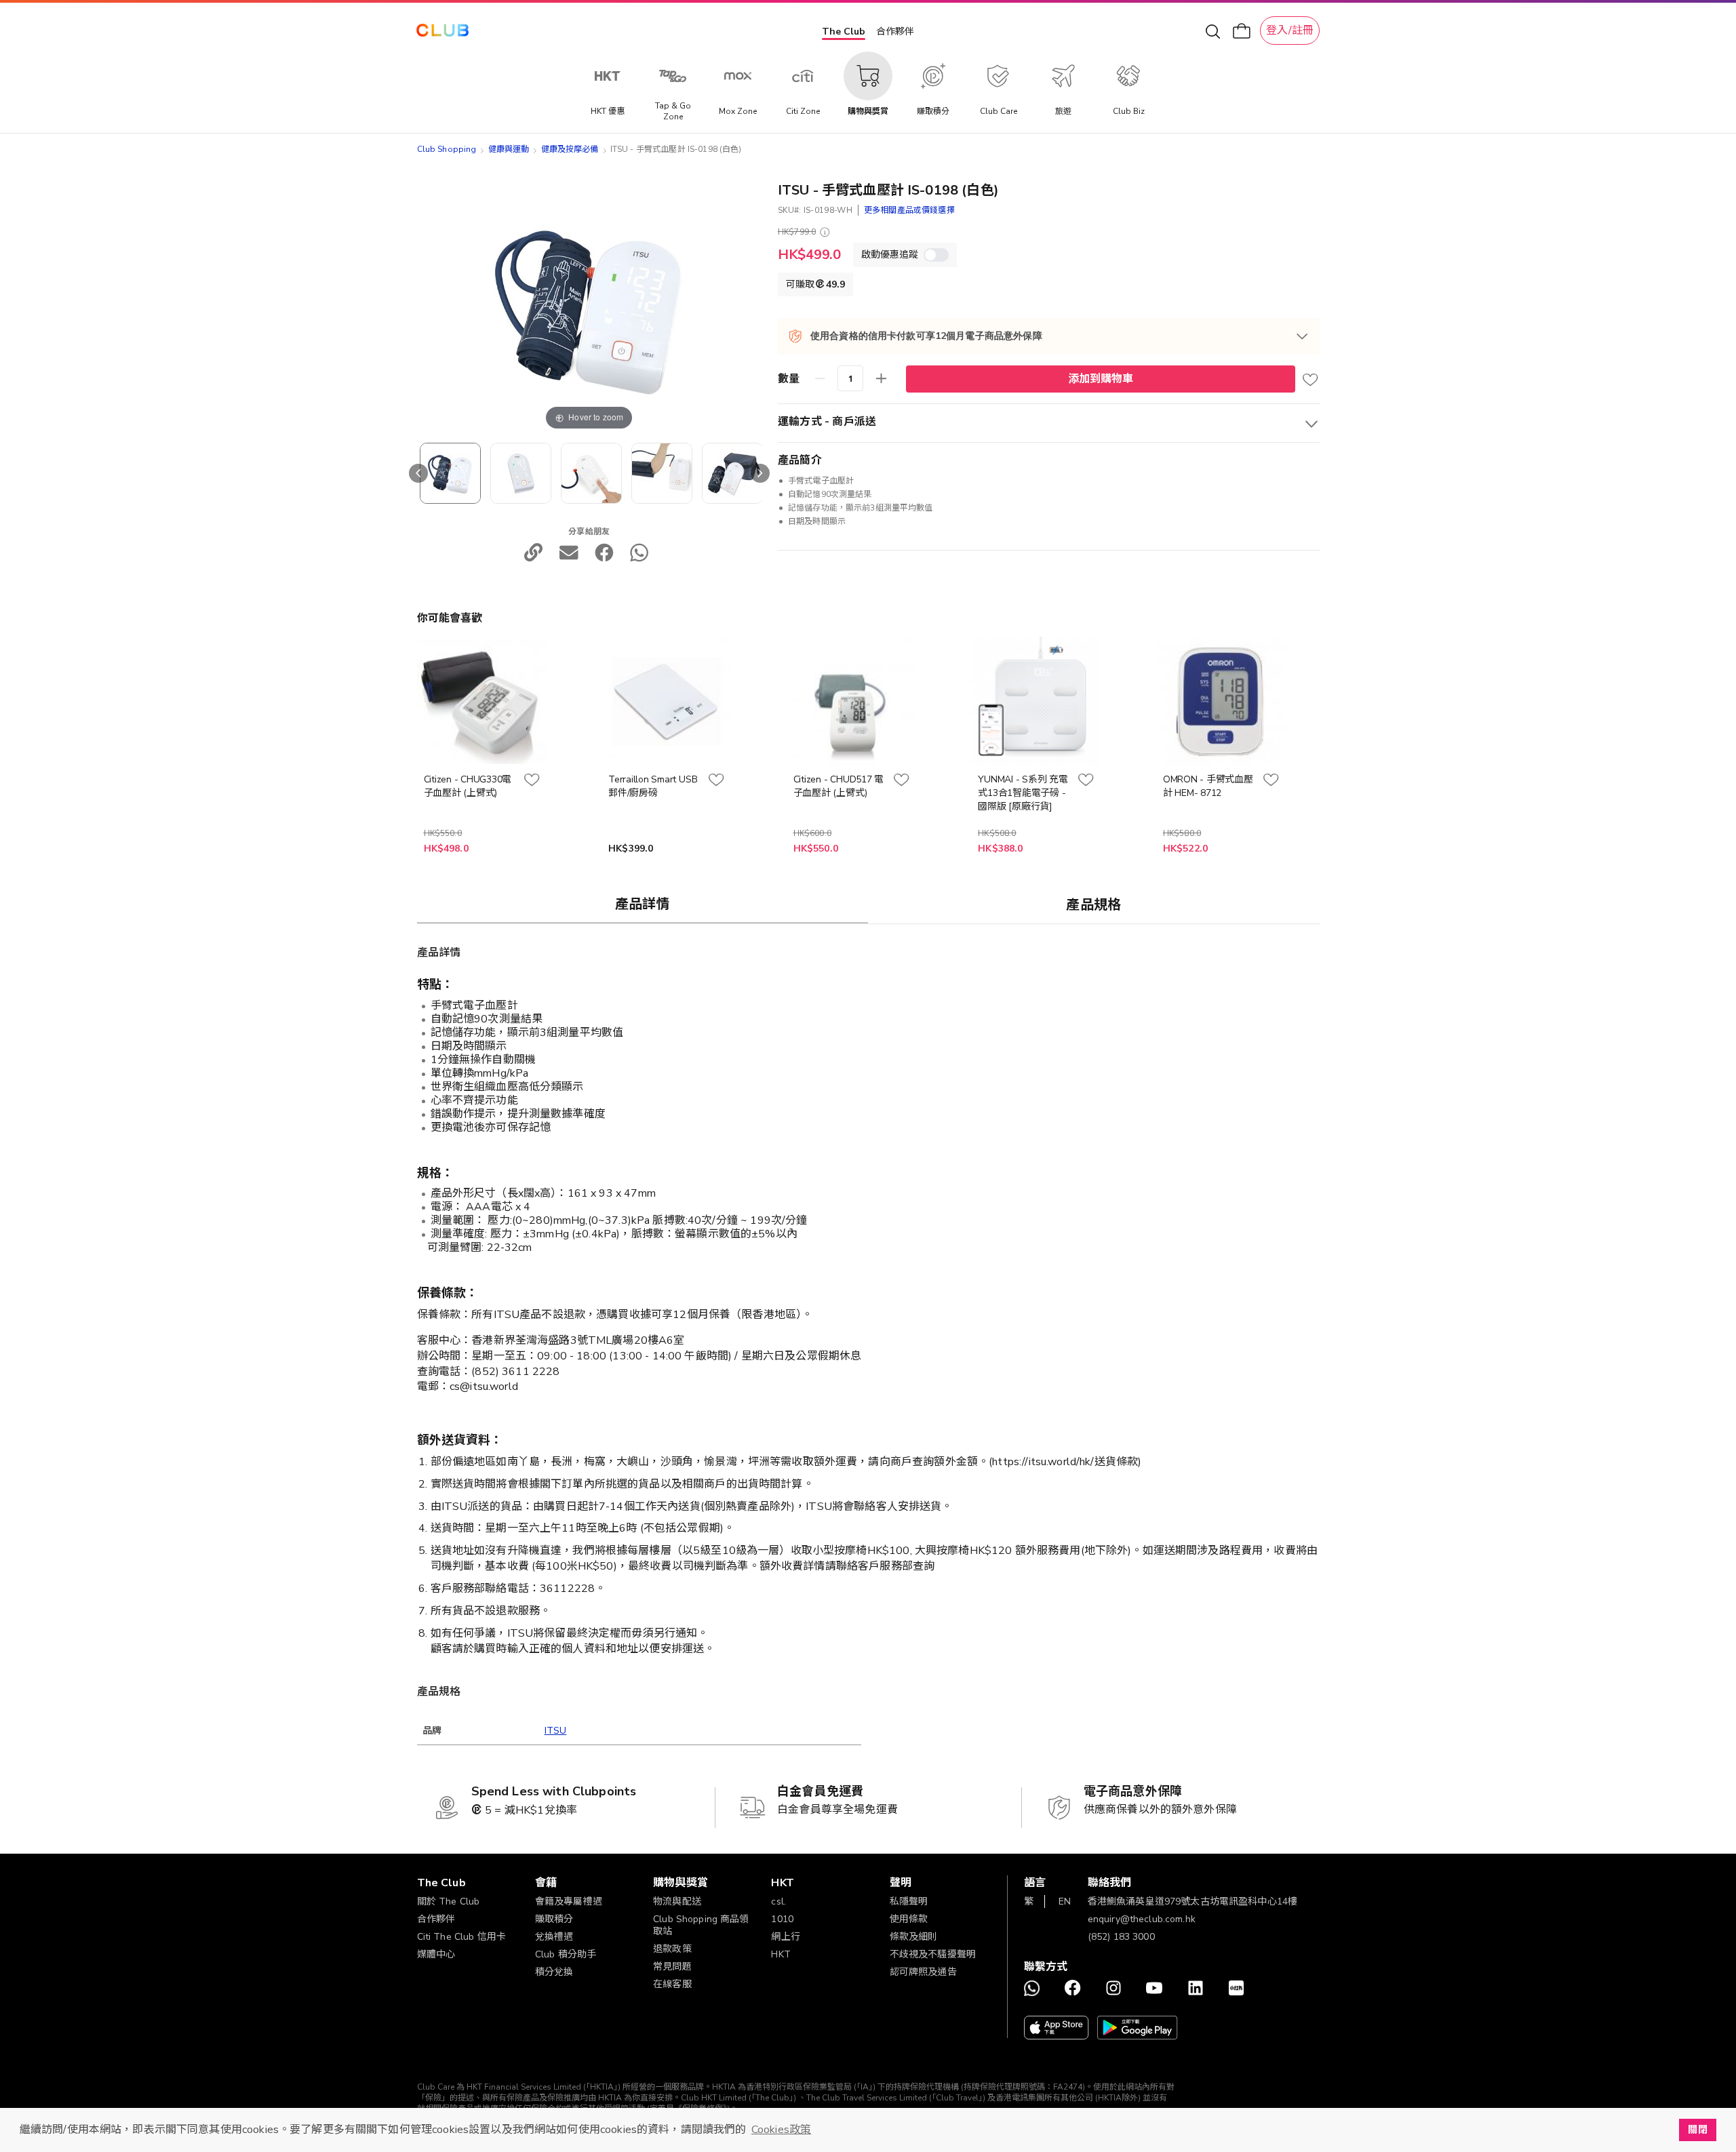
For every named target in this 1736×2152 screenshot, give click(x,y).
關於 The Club (449, 1901)
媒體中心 (436, 1954)
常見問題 (672, 1967)
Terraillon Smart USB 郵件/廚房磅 (653, 786)
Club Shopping (447, 149)
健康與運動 (509, 149)
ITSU (556, 1731)
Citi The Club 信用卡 (462, 1937)
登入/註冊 (1290, 31)
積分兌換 (554, 1972)
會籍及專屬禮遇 (569, 1901)
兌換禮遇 (554, 1937)
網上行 (785, 1937)
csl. (778, 1901)
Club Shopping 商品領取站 (701, 1925)
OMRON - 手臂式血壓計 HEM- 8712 (1208, 786)
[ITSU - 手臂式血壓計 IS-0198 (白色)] (450, 473)
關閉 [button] (1697, 2130)
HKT (781, 1954)
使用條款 (909, 1919)
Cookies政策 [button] (781, 2130)
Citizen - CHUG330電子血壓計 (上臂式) (468, 786)
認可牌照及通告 (923, 1972)
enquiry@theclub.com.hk (1142, 1919)
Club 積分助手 (566, 1954)
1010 (782, 1919)
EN (1065, 1901)
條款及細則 (914, 1937)
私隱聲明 (909, 1901)
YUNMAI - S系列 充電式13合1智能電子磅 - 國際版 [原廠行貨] (1023, 793)
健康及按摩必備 (570, 149)
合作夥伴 (895, 32)
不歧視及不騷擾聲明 (933, 1954)
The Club (844, 32)
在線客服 (672, 1984)
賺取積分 (554, 1919)
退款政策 (672, 1949)
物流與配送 (677, 1901)
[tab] (643, 904)
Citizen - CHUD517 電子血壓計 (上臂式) (839, 786)
